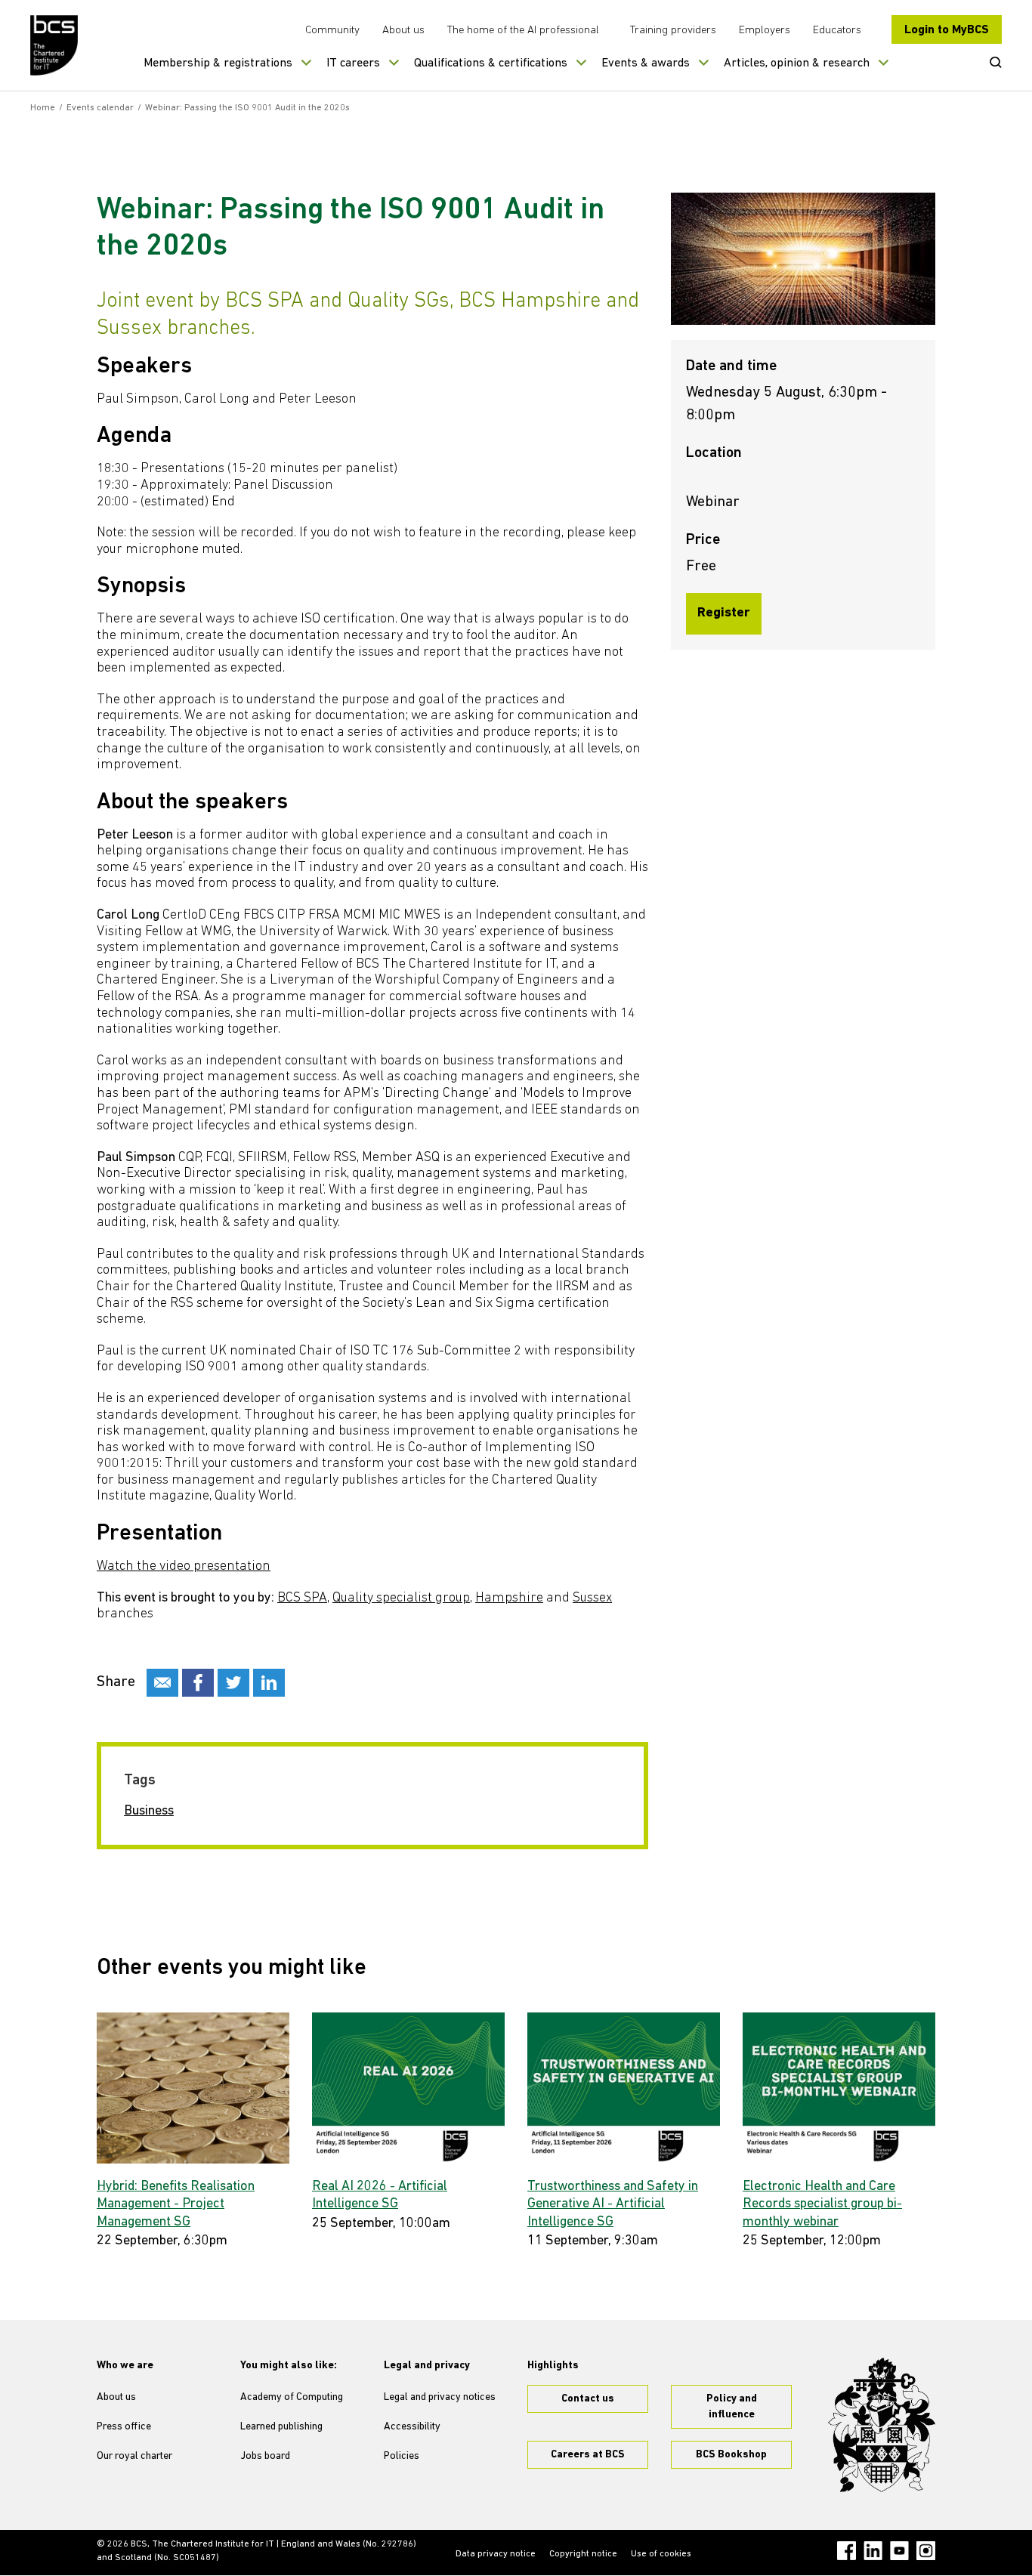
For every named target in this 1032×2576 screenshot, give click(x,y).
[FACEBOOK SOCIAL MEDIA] (198, 1683)
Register (724, 613)
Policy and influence (732, 2407)
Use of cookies (661, 2554)
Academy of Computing (292, 2397)
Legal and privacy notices (440, 2397)
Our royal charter (134, 2456)
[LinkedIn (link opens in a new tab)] (873, 2551)
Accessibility (412, 2427)
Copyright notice (583, 2554)
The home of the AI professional (523, 31)
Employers (765, 31)
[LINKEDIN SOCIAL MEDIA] (269, 1683)
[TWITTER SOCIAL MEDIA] (233, 1683)
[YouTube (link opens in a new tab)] (899, 2551)
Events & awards (646, 63)
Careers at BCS (588, 2455)
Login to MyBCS (947, 30)
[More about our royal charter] (882, 2425)
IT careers (353, 63)
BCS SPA (302, 1598)
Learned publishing (281, 2427)
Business (149, 1812)
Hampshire (509, 1598)
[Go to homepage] (55, 45)
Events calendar (100, 108)
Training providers (673, 31)
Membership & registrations (218, 63)
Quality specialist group (401, 1598)
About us (403, 31)
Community (332, 31)
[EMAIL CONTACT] (162, 1683)
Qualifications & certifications (491, 63)
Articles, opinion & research (797, 63)
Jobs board (265, 2456)
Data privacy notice (496, 2554)
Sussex (592, 1598)
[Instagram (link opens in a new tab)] (926, 2551)
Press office (124, 2427)
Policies (402, 2456)
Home (43, 108)
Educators (837, 31)
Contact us (588, 2399)
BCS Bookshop (731, 2455)
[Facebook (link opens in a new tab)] (847, 2551)
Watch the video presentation (184, 1567)
